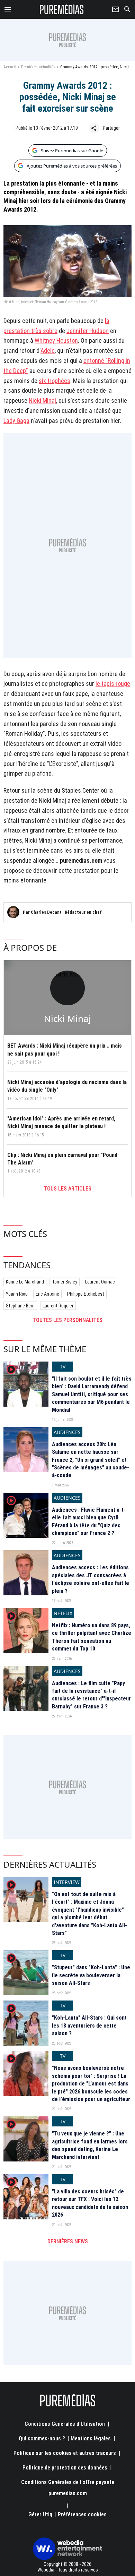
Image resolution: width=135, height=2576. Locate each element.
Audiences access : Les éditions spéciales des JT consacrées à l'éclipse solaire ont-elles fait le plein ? (91, 1579)
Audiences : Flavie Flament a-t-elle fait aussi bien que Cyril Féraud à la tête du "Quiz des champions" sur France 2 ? (89, 1521)
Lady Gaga (16, 421)
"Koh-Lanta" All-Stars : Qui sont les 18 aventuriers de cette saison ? (89, 2025)
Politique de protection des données (65, 2468)
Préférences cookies (82, 2514)
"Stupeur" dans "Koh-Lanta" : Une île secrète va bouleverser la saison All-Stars (91, 1975)
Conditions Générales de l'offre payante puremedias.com (68, 2488)
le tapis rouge (113, 684)
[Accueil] (62, 9)
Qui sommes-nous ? (42, 2438)
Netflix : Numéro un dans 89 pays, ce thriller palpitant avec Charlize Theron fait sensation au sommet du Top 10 (92, 1637)
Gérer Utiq (40, 2514)
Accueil (10, 67)
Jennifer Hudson (88, 331)
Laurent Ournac (100, 1282)
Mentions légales (91, 2438)
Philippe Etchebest (86, 1294)
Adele (48, 351)
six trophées (55, 381)
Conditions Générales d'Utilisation (65, 2424)
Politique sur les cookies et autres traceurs (65, 2453)
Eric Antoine (47, 1294)
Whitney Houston (56, 340)
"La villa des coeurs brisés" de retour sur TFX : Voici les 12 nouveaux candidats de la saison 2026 (90, 2203)
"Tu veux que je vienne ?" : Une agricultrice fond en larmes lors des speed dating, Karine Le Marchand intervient (90, 2145)
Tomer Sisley (65, 1282)
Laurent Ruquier (58, 1306)
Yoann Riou (17, 1294)
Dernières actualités (38, 67)
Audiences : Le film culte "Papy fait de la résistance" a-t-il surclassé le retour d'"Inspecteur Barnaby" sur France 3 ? (91, 1695)
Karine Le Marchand (25, 1282)
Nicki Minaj (42, 400)
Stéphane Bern (20, 1306)
